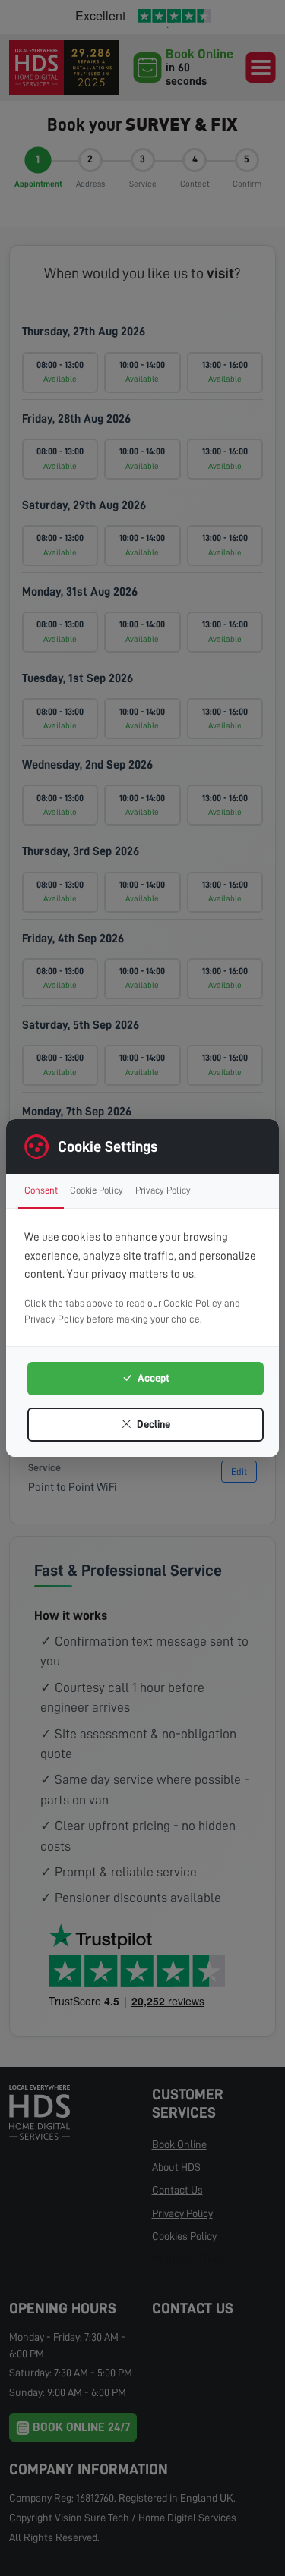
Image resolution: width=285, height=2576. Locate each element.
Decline (152, 1424)
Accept (152, 1378)
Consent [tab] (41, 1190)
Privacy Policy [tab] (163, 1190)
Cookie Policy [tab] (97, 1190)
